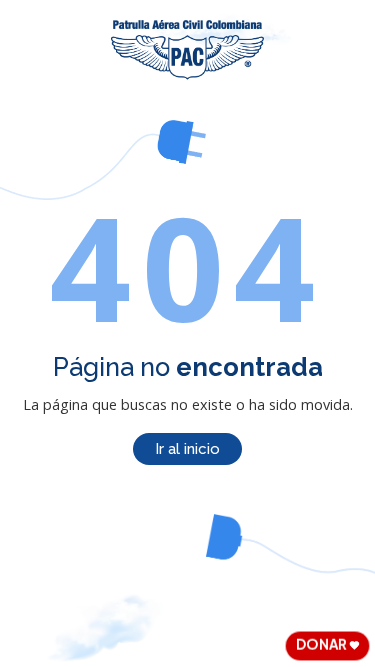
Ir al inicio (187, 449)
